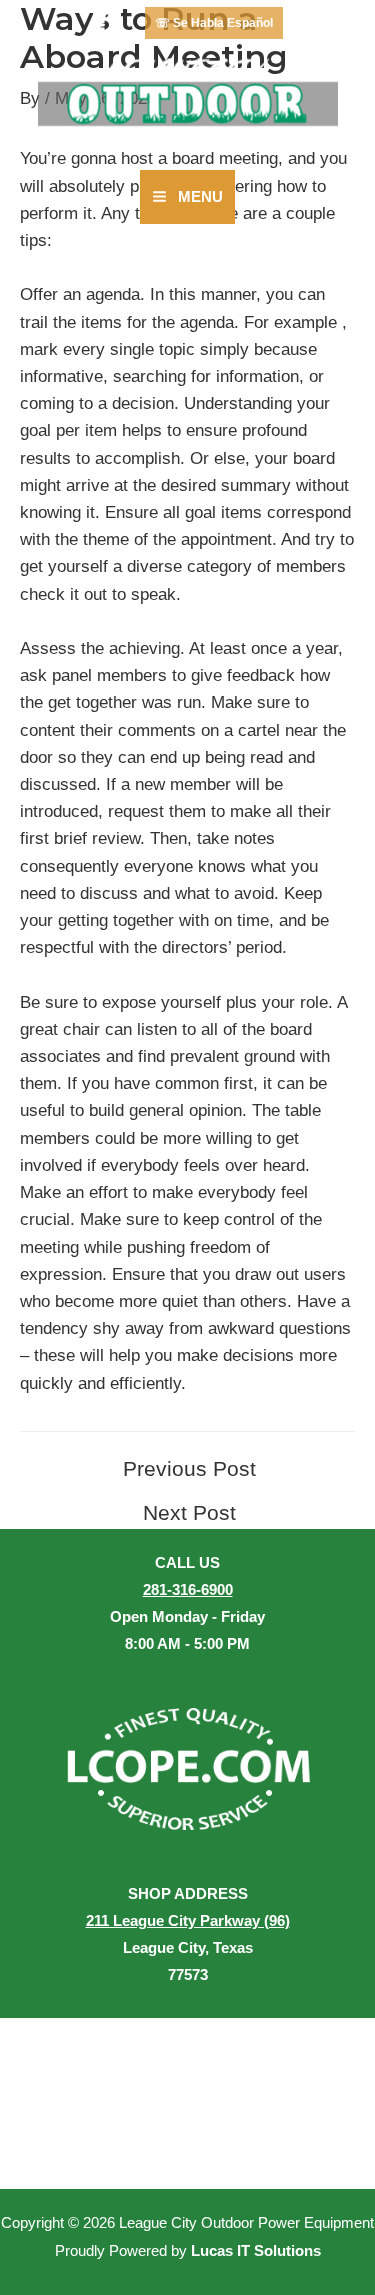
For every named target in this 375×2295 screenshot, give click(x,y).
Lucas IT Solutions (256, 2251)
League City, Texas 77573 (188, 1947)
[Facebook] (107, 23)
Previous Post (189, 1469)
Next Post (189, 1513)
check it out (63, 594)
